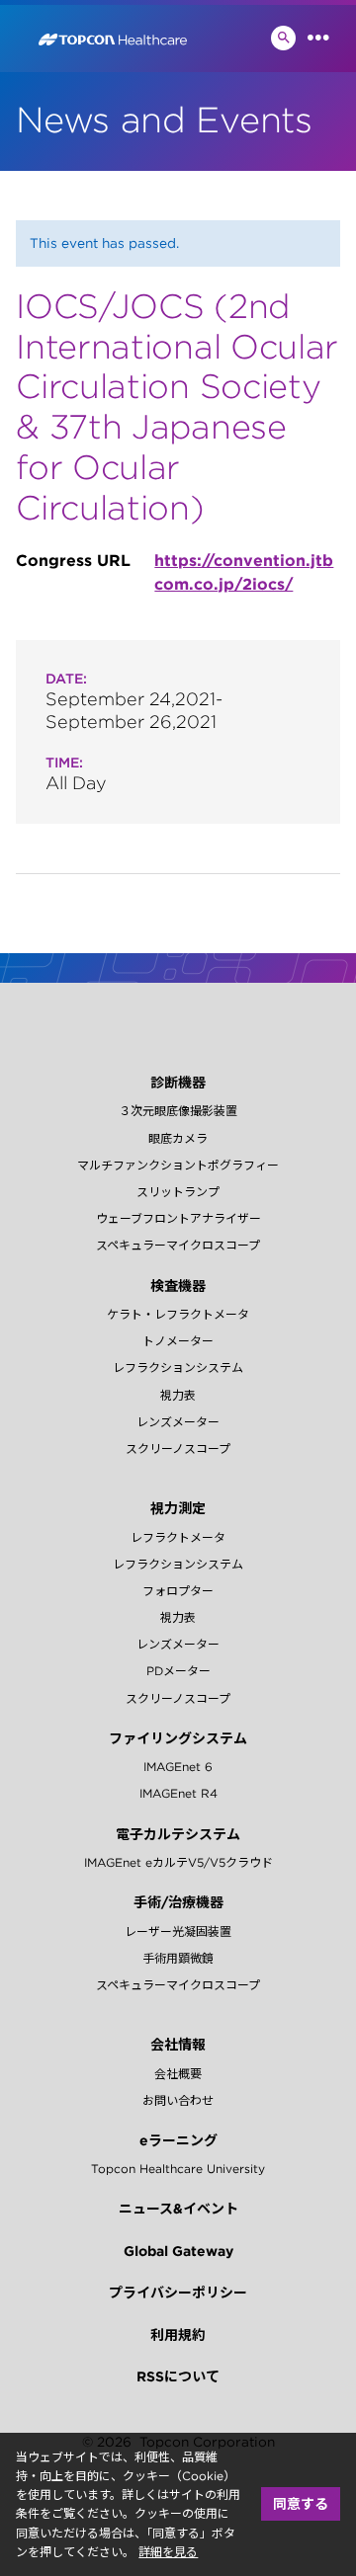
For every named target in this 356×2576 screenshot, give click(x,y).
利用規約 (178, 2335)
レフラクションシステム (178, 1368)
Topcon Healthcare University (178, 2169)
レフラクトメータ (178, 1537)
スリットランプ (178, 1192)
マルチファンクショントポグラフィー (178, 1165)
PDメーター (178, 1671)
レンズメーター (178, 1422)
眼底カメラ (178, 1138)
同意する (301, 2504)
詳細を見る (168, 2552)
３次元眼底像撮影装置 (178, 1111)
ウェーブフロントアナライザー (178, 1218)
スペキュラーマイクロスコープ (178, 1245)
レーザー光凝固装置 (178, 1932)
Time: (64, 763)
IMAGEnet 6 (178, 1767)
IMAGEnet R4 (178, 1793)
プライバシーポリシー (178, 2293)
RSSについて (178, 2376)
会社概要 (178, 2074)
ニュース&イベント (178, 2209)
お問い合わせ (178, 2100)
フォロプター (178, 1591)
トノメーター (178, 1341)
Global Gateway (178, 2251)
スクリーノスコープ (178, 1449)
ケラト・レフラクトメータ (178, 1314)
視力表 (178, 1395)
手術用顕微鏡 (178, 1958)
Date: (66, 679)
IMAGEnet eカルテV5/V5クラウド (178, 1862)
